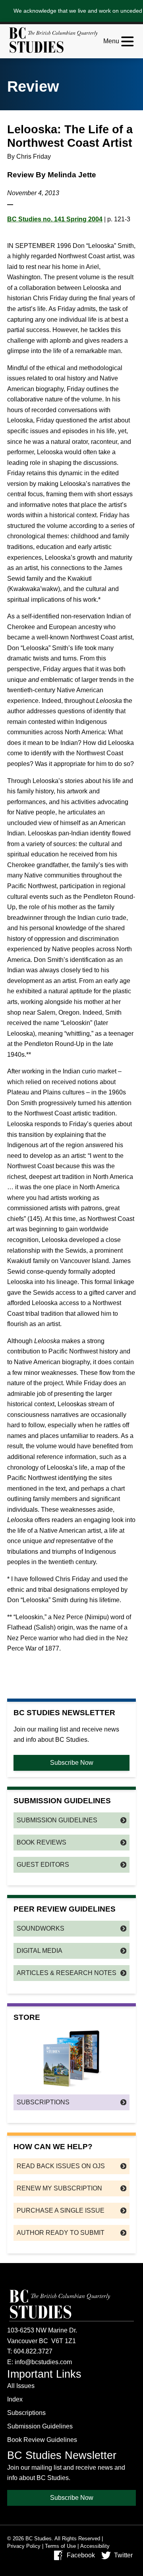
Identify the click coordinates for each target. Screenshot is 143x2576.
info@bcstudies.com (43, 2362)
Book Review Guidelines (42, 2440)
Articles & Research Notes (67, 1973)
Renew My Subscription (59, 2188)
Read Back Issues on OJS (61, 2166)
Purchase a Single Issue (61, 2210)
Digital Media (40, 1951)
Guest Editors (43, 1865)
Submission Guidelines (57, 1820)
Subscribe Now (72, 1763)
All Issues (21, 2386)
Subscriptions (43, 2102)
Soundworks (41, 1928)
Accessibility (95, 2546)
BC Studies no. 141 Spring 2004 (55, 219)
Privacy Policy (24, 2546)
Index (15, 2399)
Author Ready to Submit (61, 2233)
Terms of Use (60, 2546)
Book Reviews (42, 1842)
